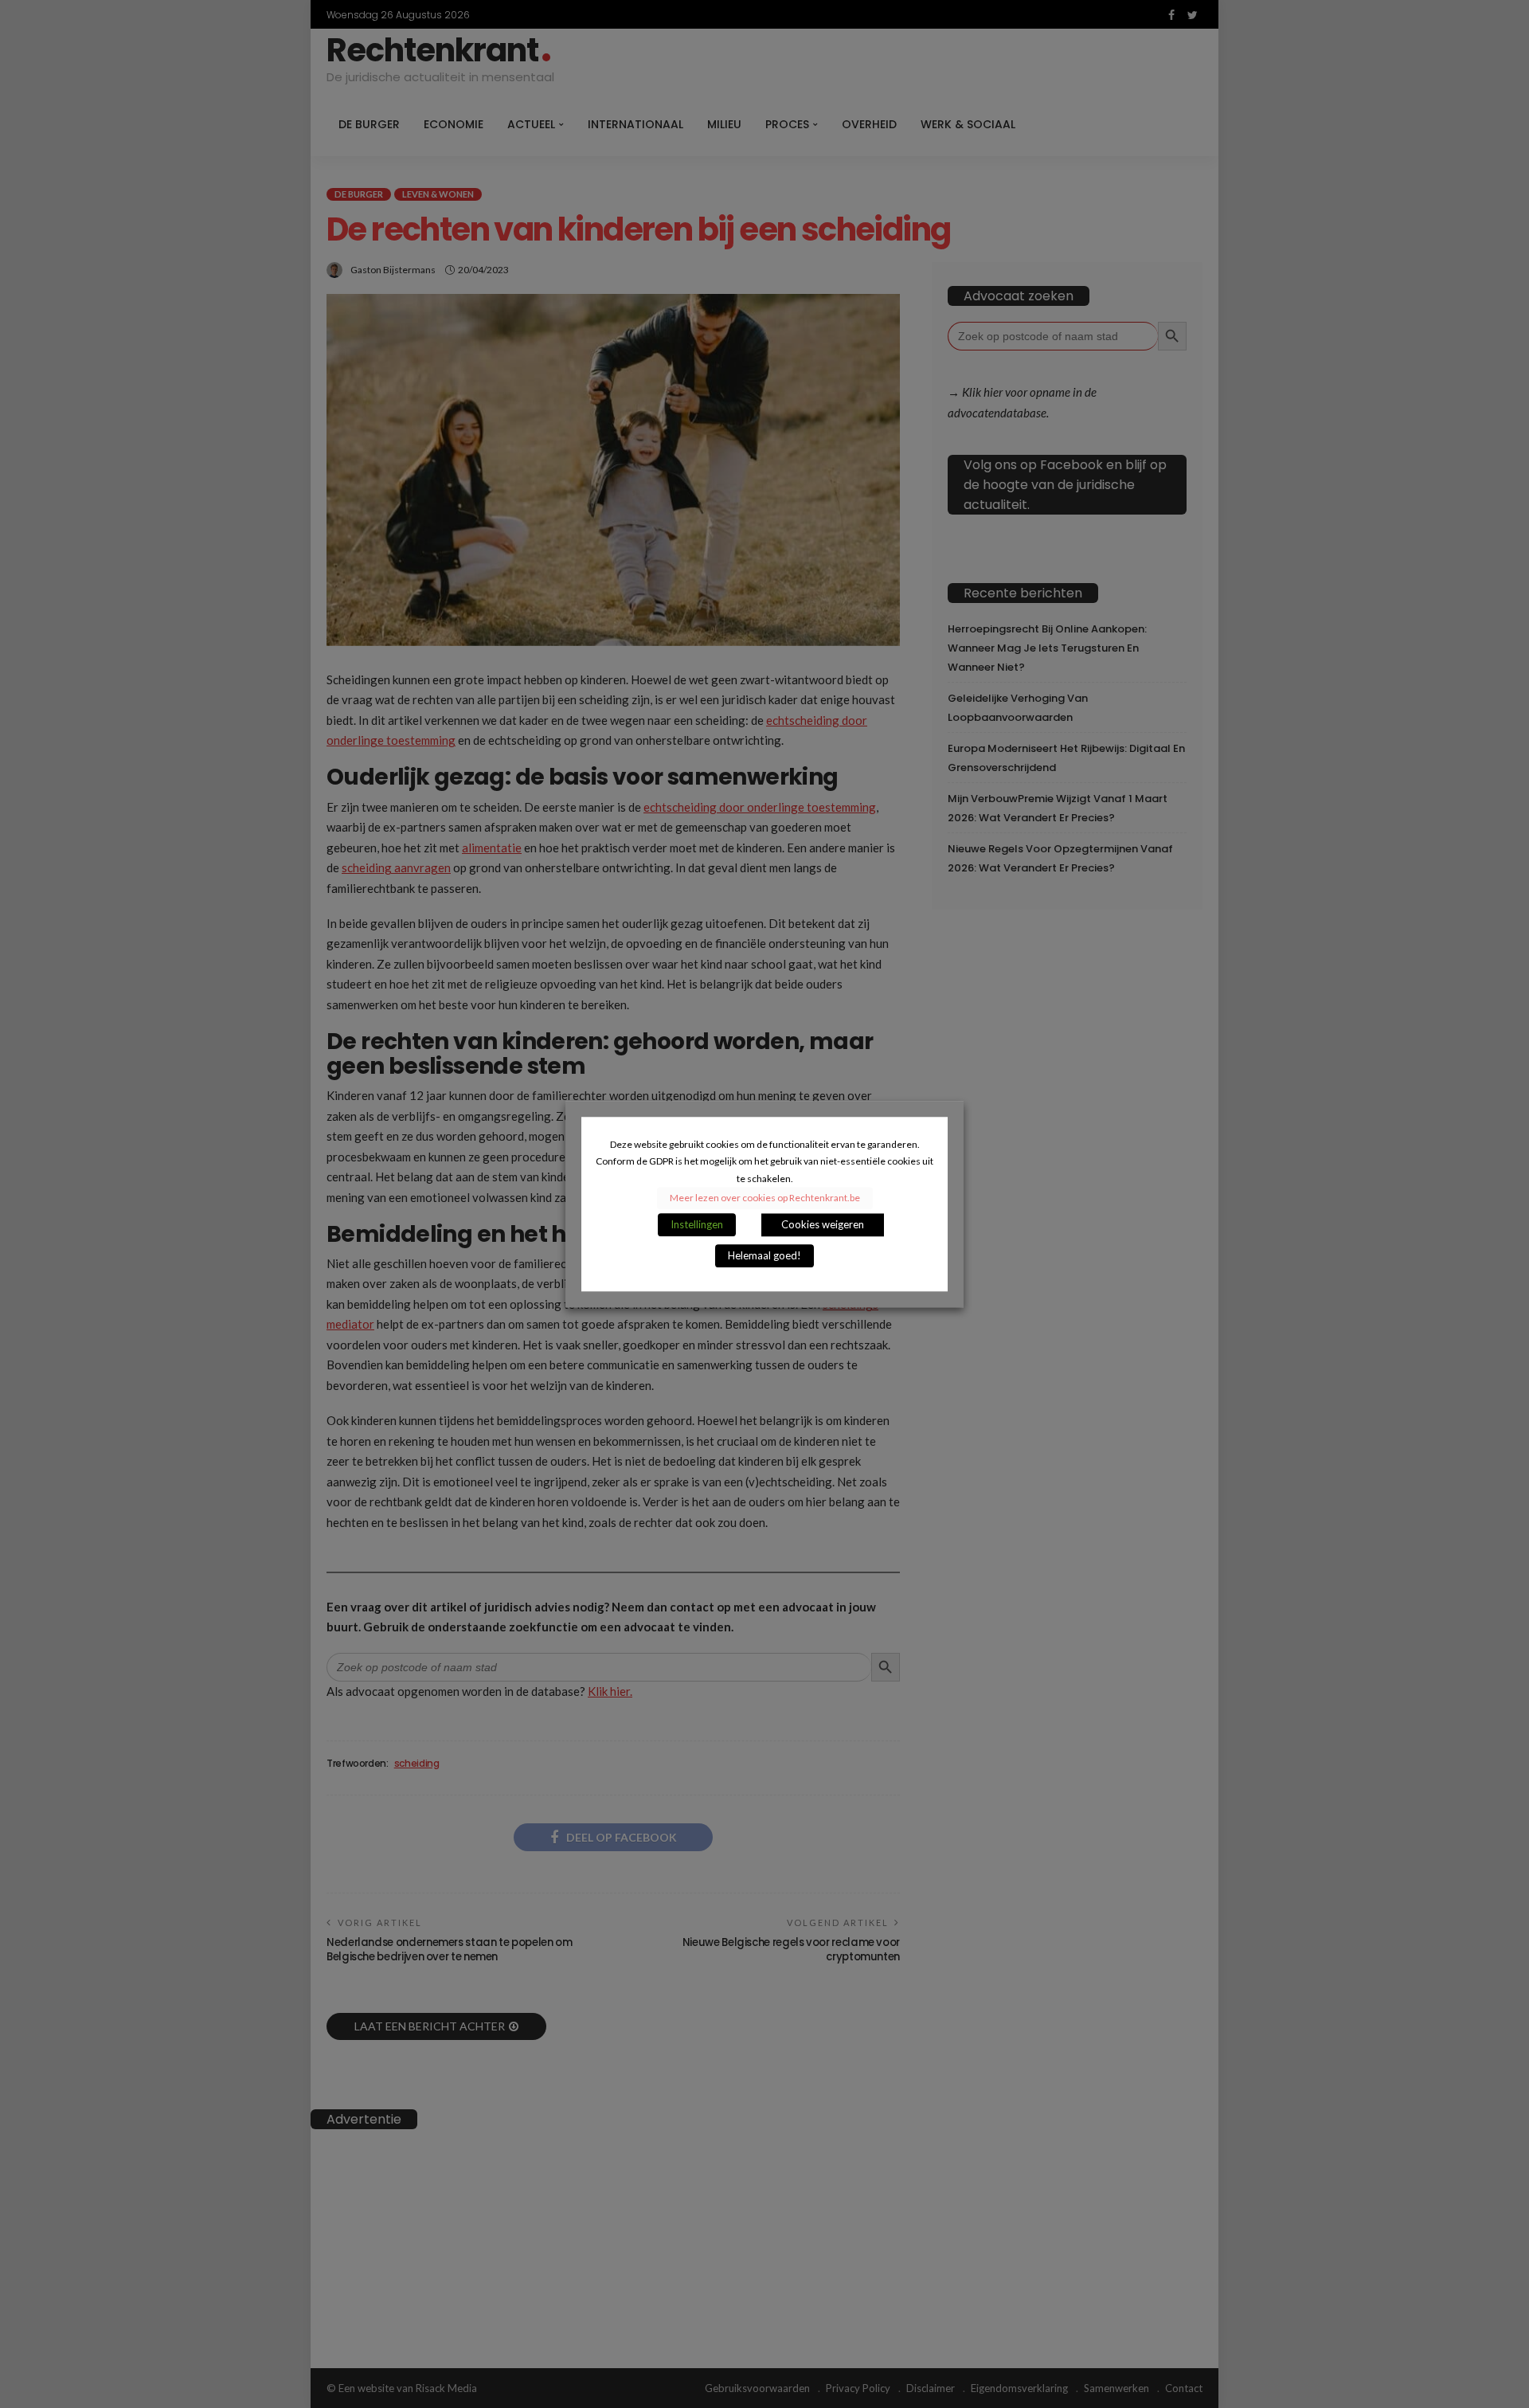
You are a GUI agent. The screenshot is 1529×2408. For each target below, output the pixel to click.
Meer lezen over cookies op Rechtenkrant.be (765, 1198)
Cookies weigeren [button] (823, 1224)
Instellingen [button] (697, 1224)
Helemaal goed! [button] (764, 1255)
